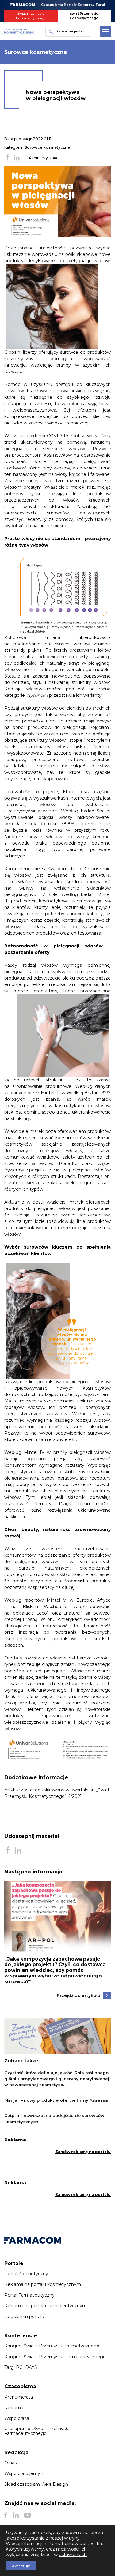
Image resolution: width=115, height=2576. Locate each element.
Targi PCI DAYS (21, 2367)
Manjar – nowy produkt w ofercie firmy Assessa (56, 2100)
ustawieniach (73, 2555)
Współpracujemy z (24, 2473)
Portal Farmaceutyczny (29, 2295)
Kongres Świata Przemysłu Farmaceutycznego (55, 2357)
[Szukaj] (50, 31)
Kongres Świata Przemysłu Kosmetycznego (52, 2346)
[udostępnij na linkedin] (17, 158)
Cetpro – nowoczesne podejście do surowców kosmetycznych (54, 2119)
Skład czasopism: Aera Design (36, 2484)
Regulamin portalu (24, 2317)
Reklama (14, 2408)
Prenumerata (19, 2397)
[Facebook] (6, 2515)
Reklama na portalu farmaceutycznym (46, 2306)
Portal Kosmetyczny (26, 2274)
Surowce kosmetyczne (47, 147)
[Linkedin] (16, 2515)
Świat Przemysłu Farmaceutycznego (31, 16)
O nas (10, 2463)
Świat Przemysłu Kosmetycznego (84, 16)
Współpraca (17, 2418)
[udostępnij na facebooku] (7, 158)
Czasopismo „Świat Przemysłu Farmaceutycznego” (37, 2431)
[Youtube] (27, 2515)
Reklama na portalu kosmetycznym (43, 2284)
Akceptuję (21, 2566)
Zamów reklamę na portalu (83, 2152)
